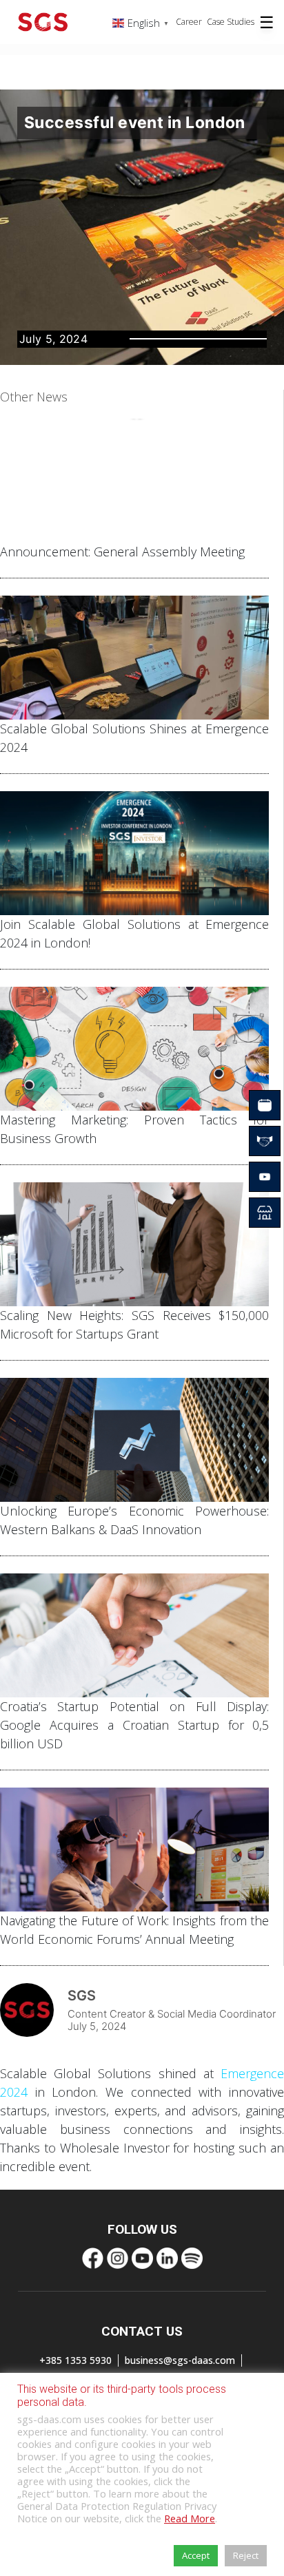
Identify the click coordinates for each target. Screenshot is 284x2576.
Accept (196, 2555)
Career (189, 22)
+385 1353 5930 (75, 2360)
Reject (246, 2555)
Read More (190, 2518)
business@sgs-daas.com (180, 2360)
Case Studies (231, 22)
